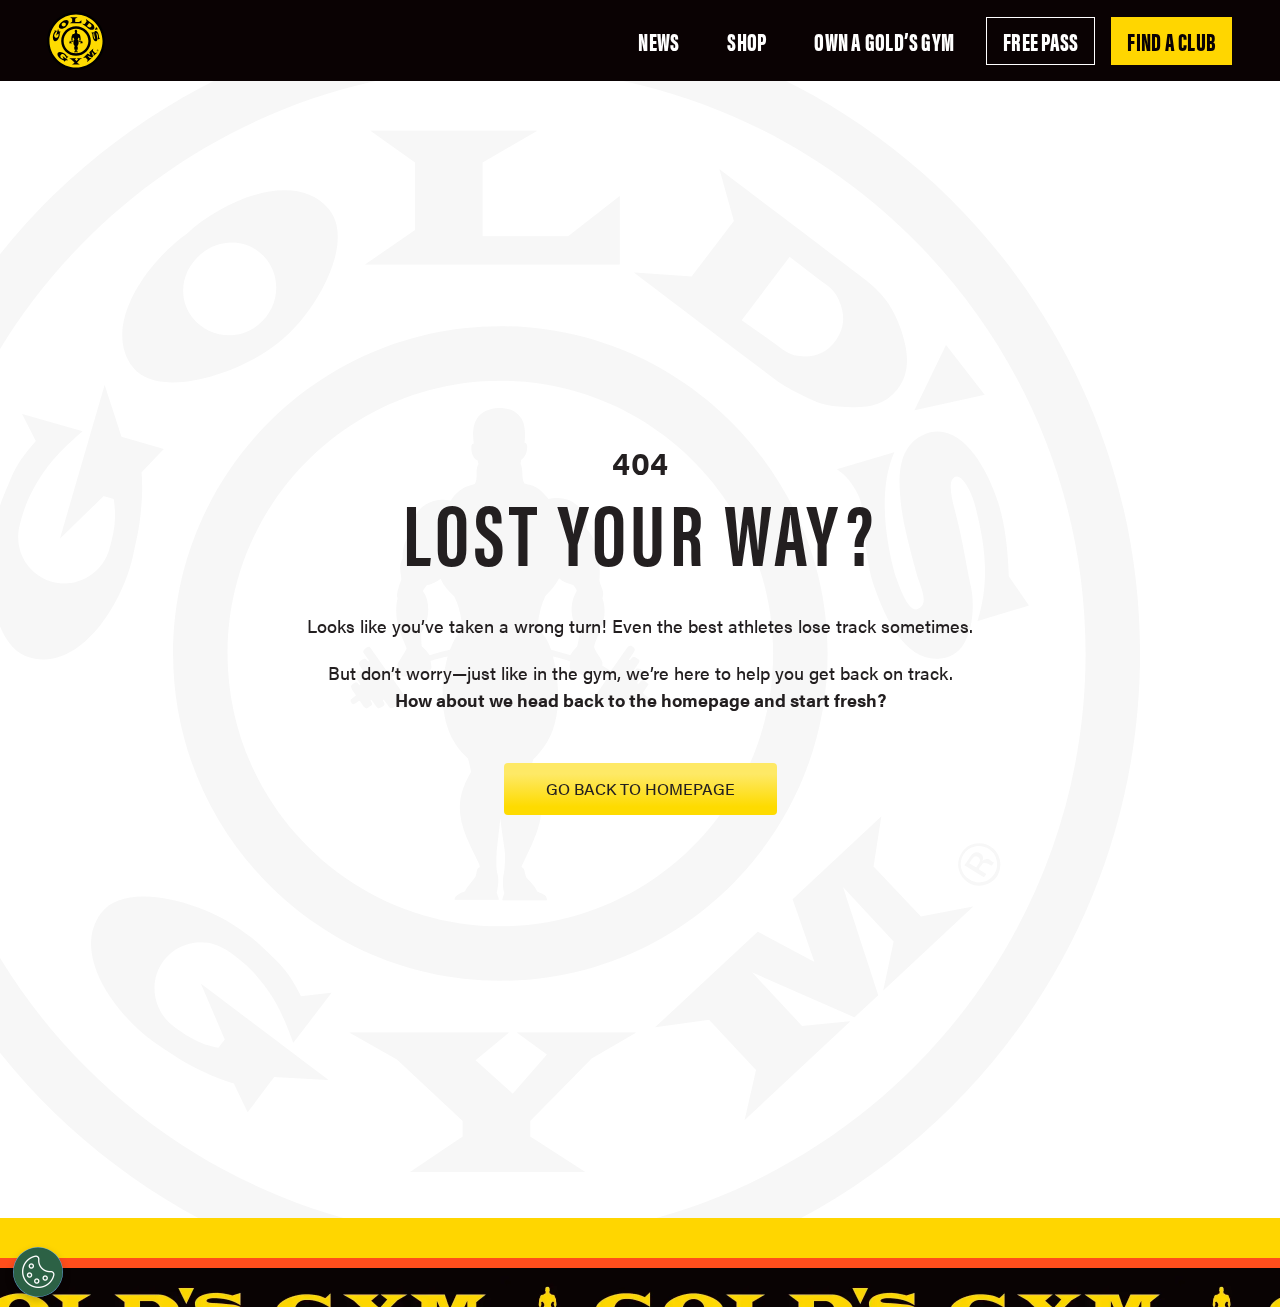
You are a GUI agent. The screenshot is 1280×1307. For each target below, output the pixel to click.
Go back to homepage (640, 788)
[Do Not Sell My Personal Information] (38, 1272)
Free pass (1040, 41)
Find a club (1171, 41)
